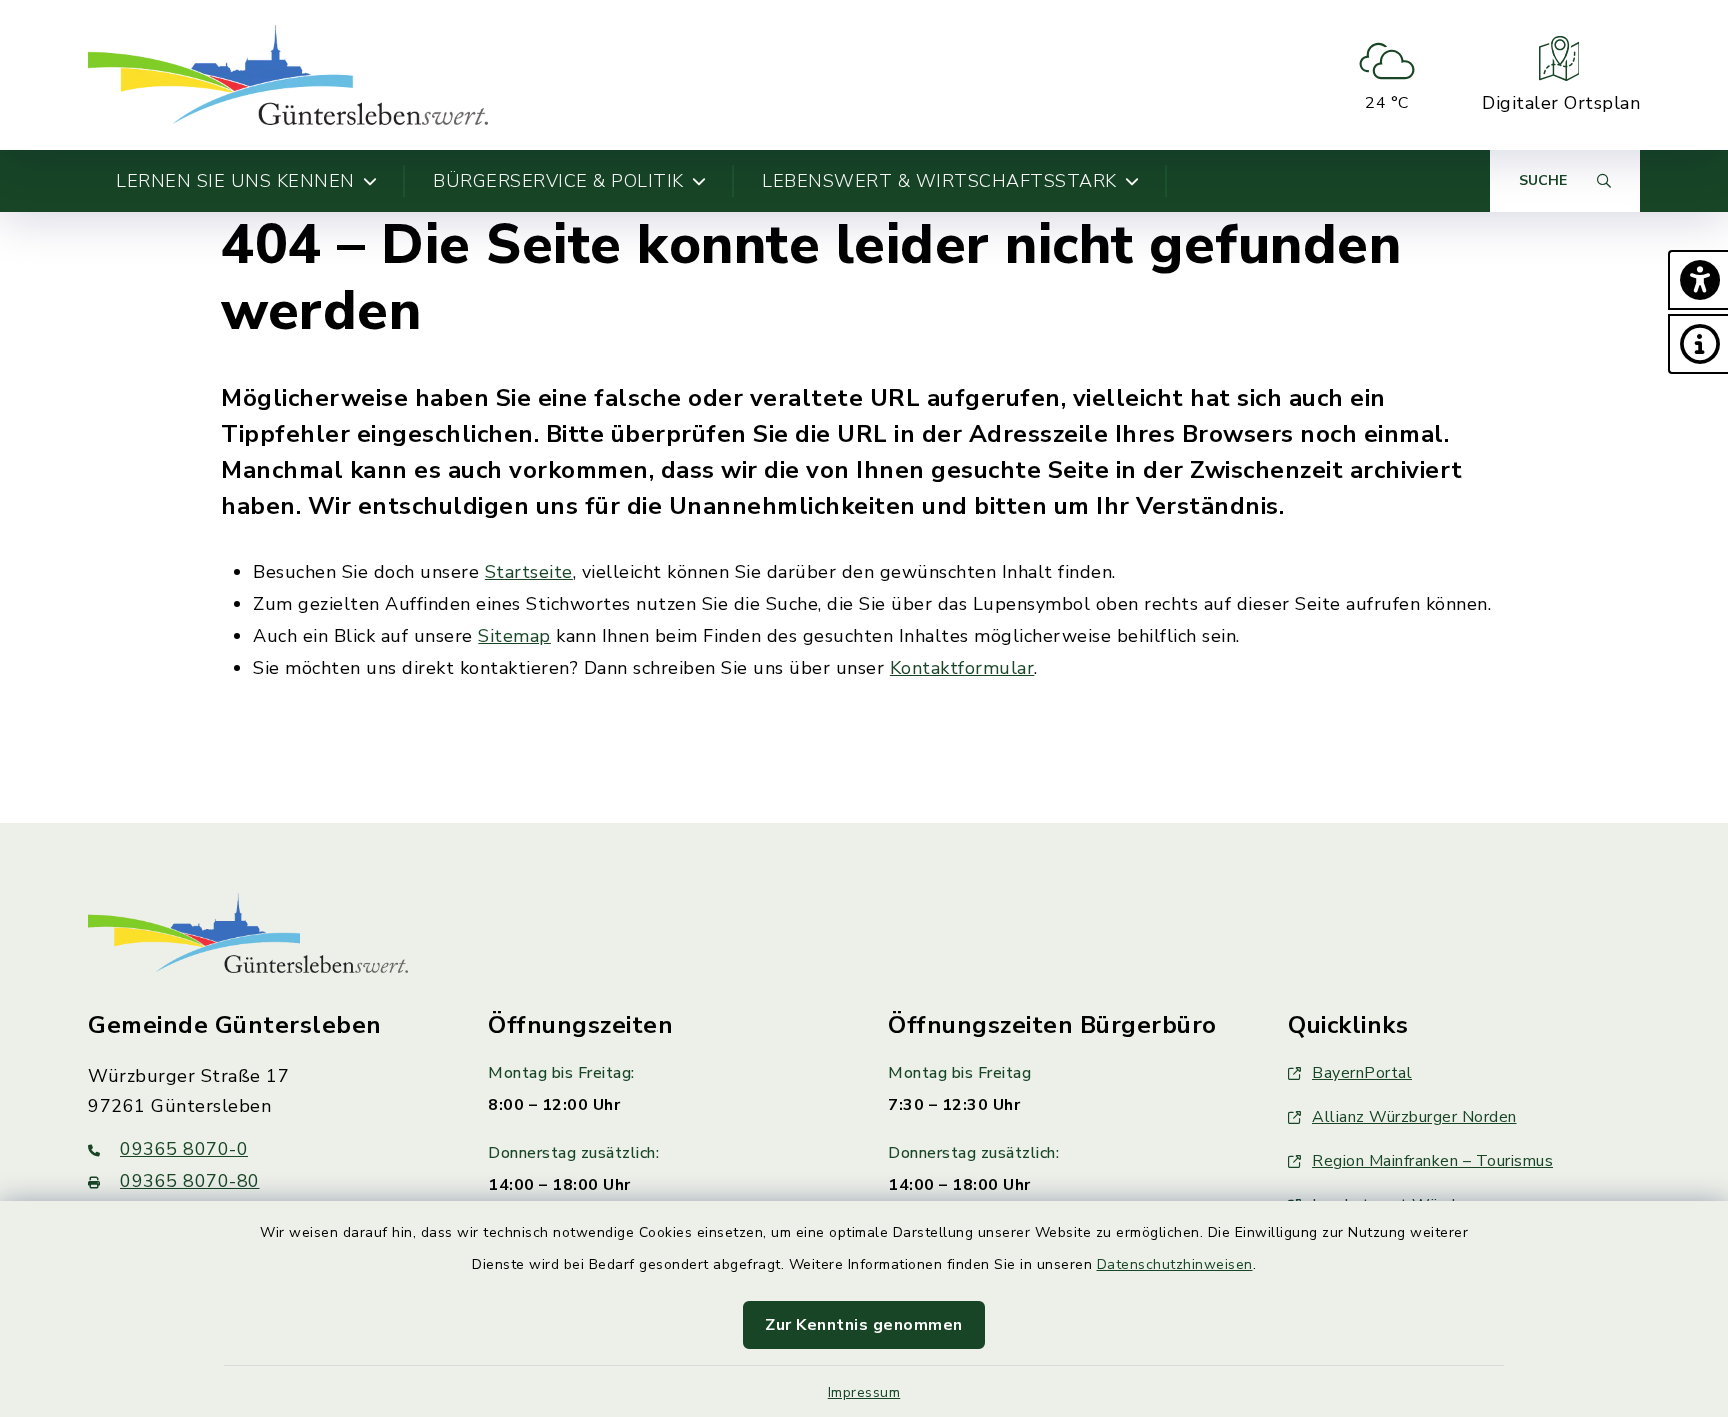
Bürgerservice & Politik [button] (558, 181)
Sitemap (514, 636)
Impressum (864, 1392)
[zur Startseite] (288, 75)
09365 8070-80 (190, 1181)
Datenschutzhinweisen (1175, 1264)
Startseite (529, 572)
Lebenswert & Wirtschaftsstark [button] (939, 181)
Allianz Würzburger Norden (1414, 1117)
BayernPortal (1362, 1073)
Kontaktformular (962, 668)
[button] (1698, 280)
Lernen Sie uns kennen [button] (235, 181)
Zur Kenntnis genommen (864, 1325)
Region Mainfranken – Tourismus (1432, 1161)
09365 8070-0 (184, 1149)
